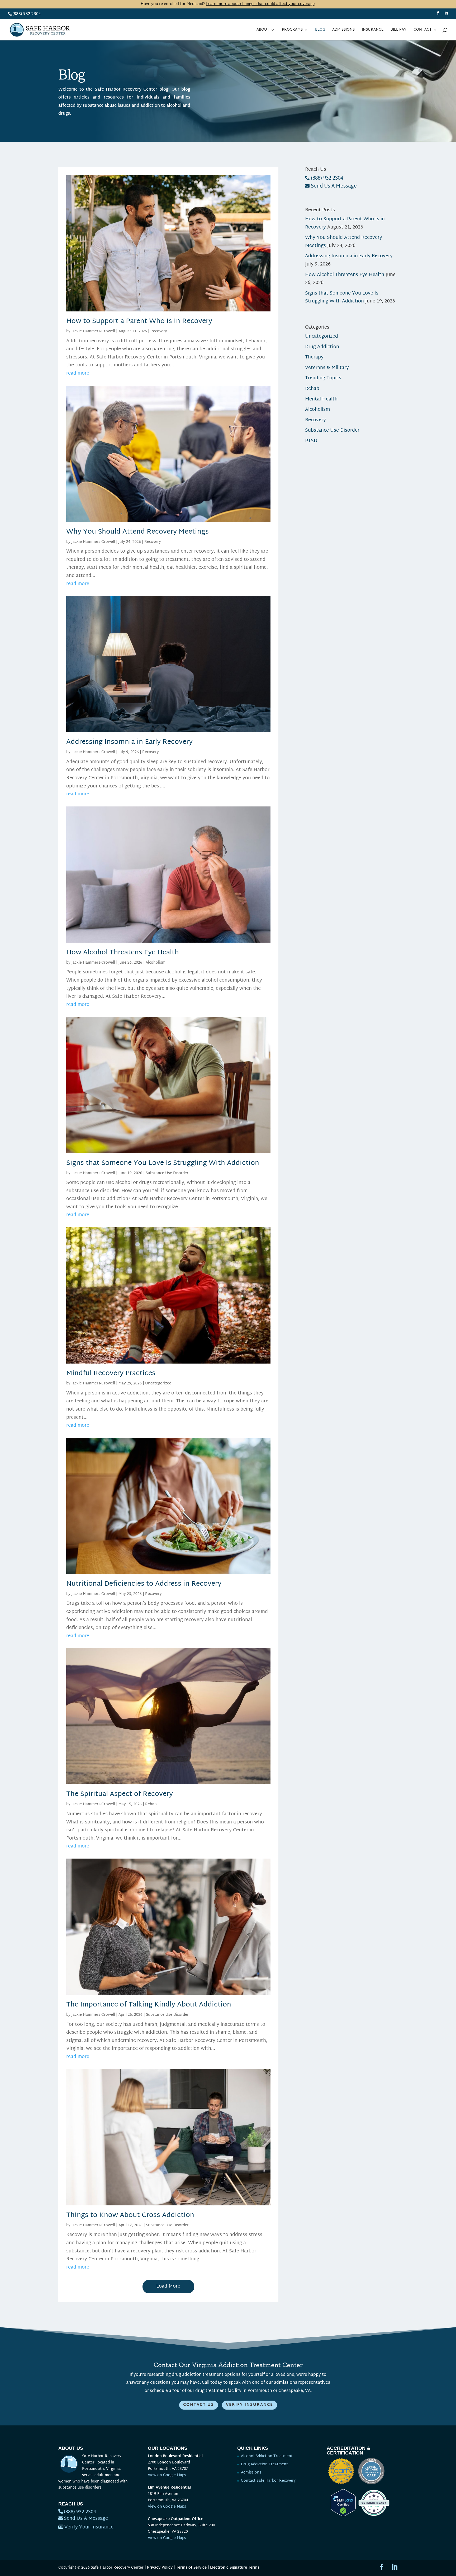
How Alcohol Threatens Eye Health (123, 953)
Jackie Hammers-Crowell (93, 331)
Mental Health (321, 399)
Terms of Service (191, 2568)
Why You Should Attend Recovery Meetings (137, 532)
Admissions (343, 31)
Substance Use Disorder (167, 1173)
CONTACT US (199, 2405)
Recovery (159, 331)
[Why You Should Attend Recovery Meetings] (168, 518)
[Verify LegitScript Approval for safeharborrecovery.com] (341, 2515)
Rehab (151, 1804)
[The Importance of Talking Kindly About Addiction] (168, 1991)
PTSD (311, 441)
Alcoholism (156, 963)
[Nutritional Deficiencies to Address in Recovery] (168, 1570)
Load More (168, 2286)
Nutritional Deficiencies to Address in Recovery (144, 1584)
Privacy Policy (160, 2568)
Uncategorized (158, 1383)
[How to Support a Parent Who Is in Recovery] (168, 307)
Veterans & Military (327, 368)
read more (78, 373)
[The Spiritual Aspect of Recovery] (168, 1780)
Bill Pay (398, 31)
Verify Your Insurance (89, 2527)
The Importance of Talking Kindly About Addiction (149, 2005)
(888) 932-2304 (27, 14)
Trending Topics (323, 378)
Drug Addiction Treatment (264, 2464)
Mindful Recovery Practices (111, 1374)
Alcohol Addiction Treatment (267, 2456)
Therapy (314, 357)
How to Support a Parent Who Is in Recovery (139, 321)
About (263, 31)
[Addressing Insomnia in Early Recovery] (168, 728)
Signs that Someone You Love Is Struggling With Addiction (163, 1163)
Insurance (373, 31)
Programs (292, 31)
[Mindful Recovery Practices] (168, 1359)
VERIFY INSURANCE (250, 2405)
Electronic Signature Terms (235, 2568)
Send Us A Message (334, 186)
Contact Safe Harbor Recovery (268, 2481)
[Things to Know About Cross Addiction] (168, 2201)
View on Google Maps (167, 2475)
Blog (320, 31)
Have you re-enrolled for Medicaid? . (228, 4)
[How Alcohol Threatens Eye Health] (168, 938)
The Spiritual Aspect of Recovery (120, 1794)
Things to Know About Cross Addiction (130, 2215)
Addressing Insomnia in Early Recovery (129, 742)
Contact (423, 31)
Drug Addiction (322, 347)
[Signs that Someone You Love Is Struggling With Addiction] (168, 1149)
